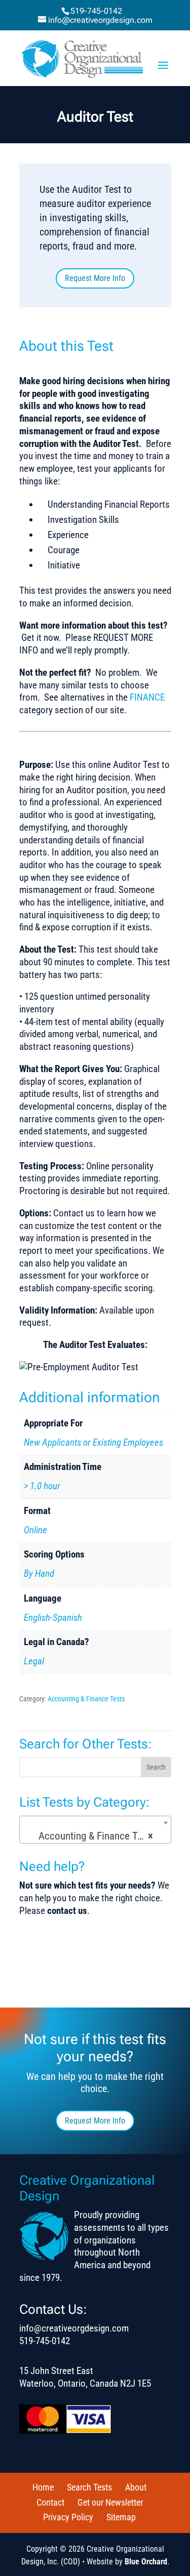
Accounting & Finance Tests (86, 1699)
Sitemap (121, 2517)
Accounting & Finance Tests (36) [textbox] (97, 1836)
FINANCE (147, 697)
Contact (50, 2502)
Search (156, 1767)
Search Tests (89, 2487)
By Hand (39, 1573)
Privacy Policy (68, 2517)
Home (43, 2487)
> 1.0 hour (42, 1486)
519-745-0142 (96, 11)
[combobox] (95, 1830)
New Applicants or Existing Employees (93, 1442)
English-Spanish (53, 1618)
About (136, 2487)
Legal (34, 1661)
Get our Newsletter (110, 2502)
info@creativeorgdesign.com (74, 2328)
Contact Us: (53, 2309)
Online (35, 1530)
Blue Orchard (146, 2562)
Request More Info (95, 278)
